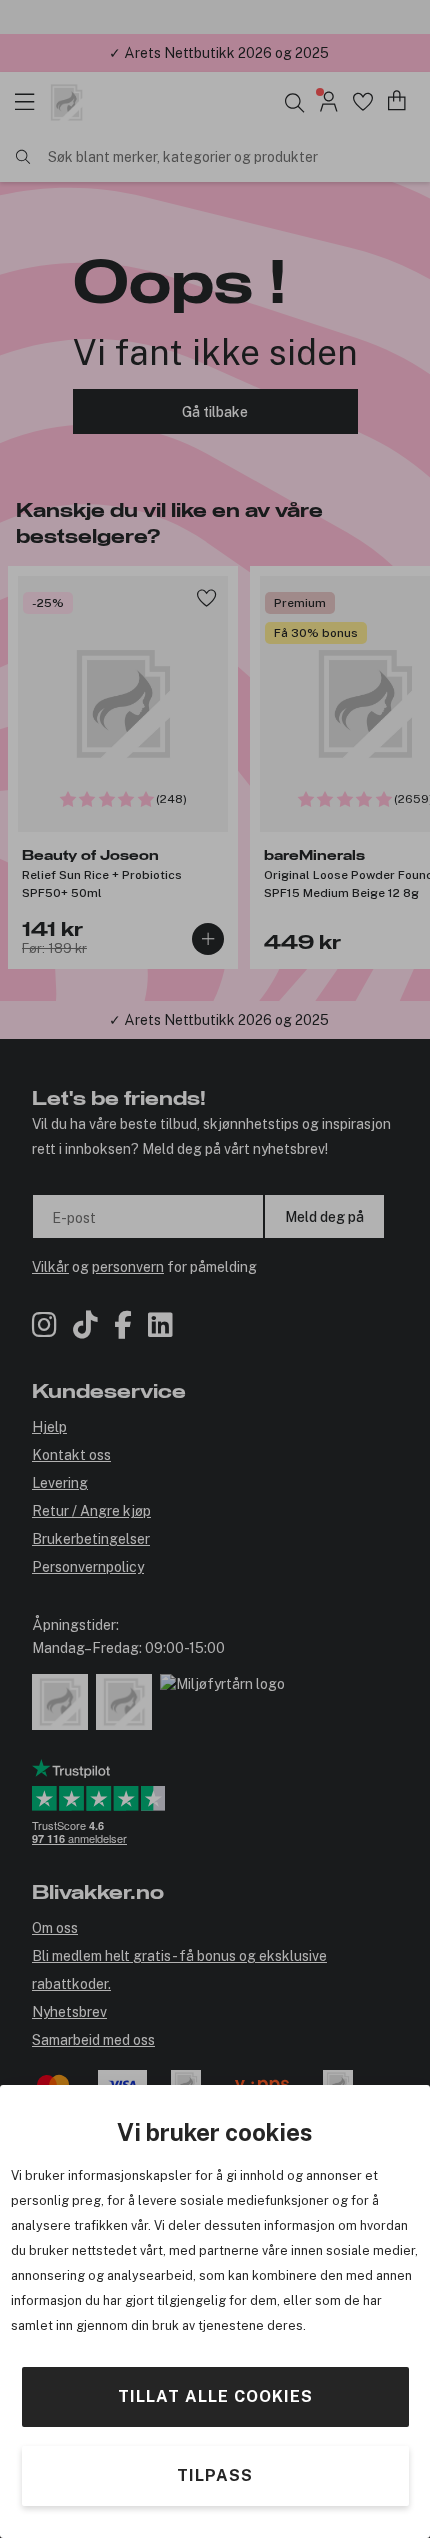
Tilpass (215, 2475)
